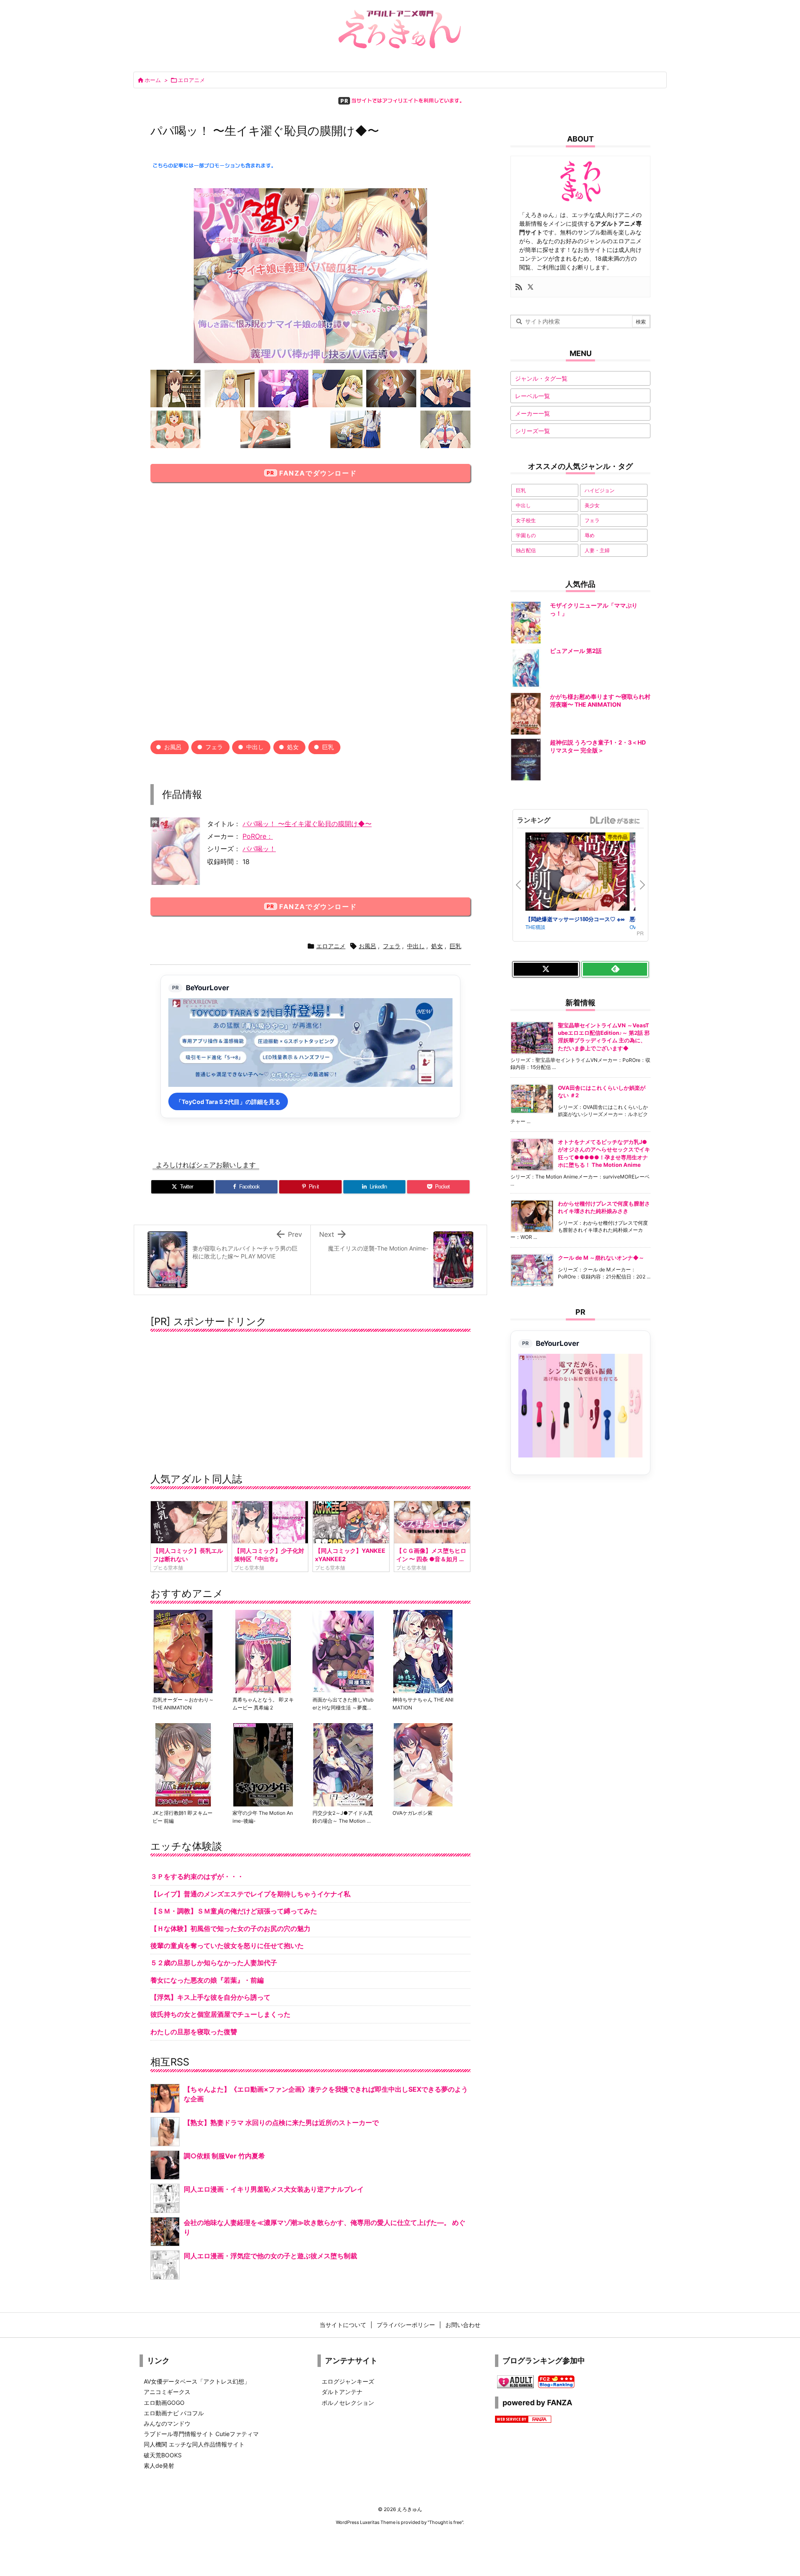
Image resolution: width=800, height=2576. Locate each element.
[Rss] (519, 287)
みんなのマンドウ (167, 2423)
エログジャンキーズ (348, 2381)
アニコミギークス (167, 2392)
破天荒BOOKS (163, 2455)
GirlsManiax (615, 820)
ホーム (153, 80)
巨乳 (328, 747)
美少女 (592, 505)
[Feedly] (615, 969)
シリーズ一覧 (532, 431)
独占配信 (526, 550)
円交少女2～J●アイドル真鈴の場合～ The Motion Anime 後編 (343, 1821)
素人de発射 (159, 2465)
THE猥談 (535, 927)
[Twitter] (530, 287)
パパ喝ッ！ (259, 849)
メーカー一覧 (532, 413)
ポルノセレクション (348, 2403)
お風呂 (173, 747)
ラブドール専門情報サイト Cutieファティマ (201, 2434)
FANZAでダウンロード (318, 473)
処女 (293, 747)
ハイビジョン (600, 490)
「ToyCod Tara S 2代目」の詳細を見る (228, 1102)
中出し (255, 747)
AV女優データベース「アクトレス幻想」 (197, 2381)
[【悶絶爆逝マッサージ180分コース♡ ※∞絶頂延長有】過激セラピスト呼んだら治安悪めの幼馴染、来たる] (577, 873)
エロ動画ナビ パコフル (174, 2413)
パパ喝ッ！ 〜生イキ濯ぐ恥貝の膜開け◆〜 (307, 824)
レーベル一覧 (532, 396)
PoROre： (258, 836)
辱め (590, 535)
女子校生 (526, 520)
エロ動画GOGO (164, 2403)
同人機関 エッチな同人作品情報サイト (194, 2444)
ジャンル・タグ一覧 (541, 378)
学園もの (526, 535)
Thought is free (445, 2522)
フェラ (214, 747)
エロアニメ (191, 80)
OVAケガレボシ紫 (412, 1813)
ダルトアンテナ (342, 2392)
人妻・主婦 (597, 550)
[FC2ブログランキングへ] (556, 2381)
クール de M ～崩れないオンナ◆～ (601, 1258)
